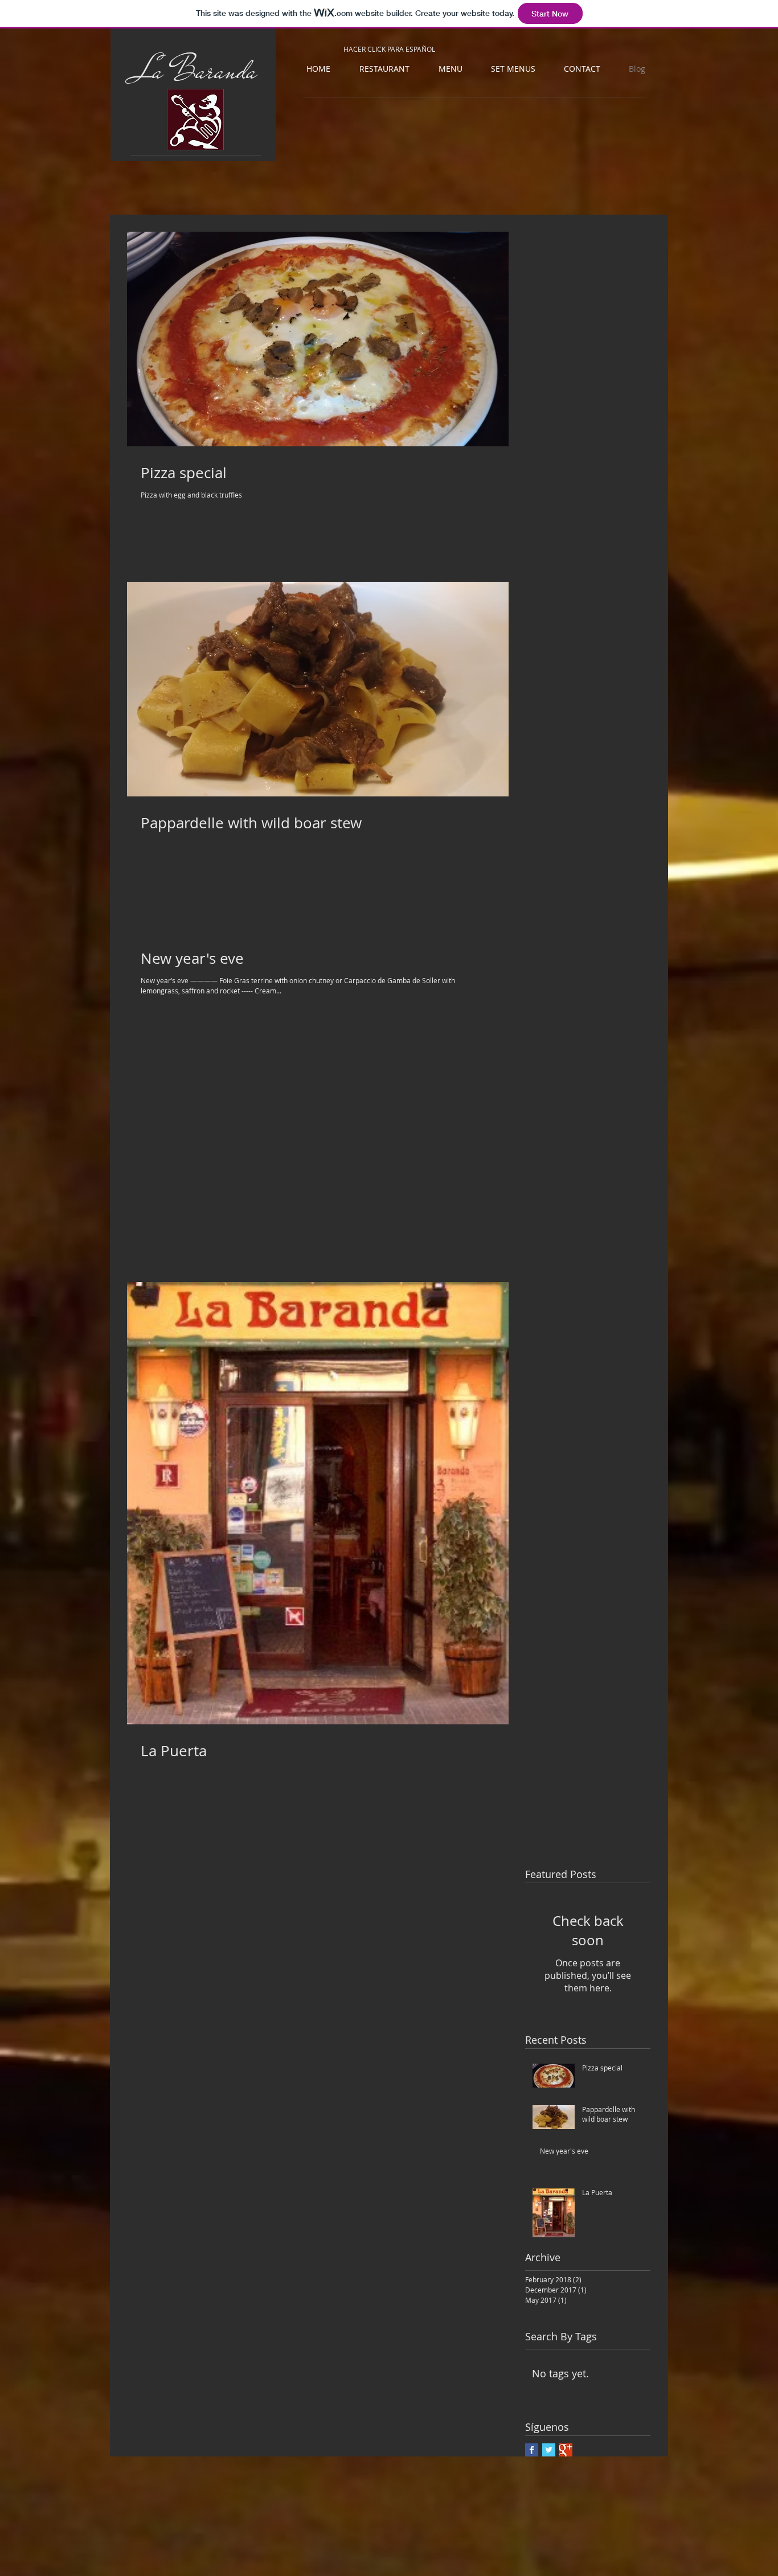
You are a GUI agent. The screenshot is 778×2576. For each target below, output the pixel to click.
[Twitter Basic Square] (549, 2450)
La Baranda (196, 71)
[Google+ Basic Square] (566, 2450)
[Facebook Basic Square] (532, 2450)
